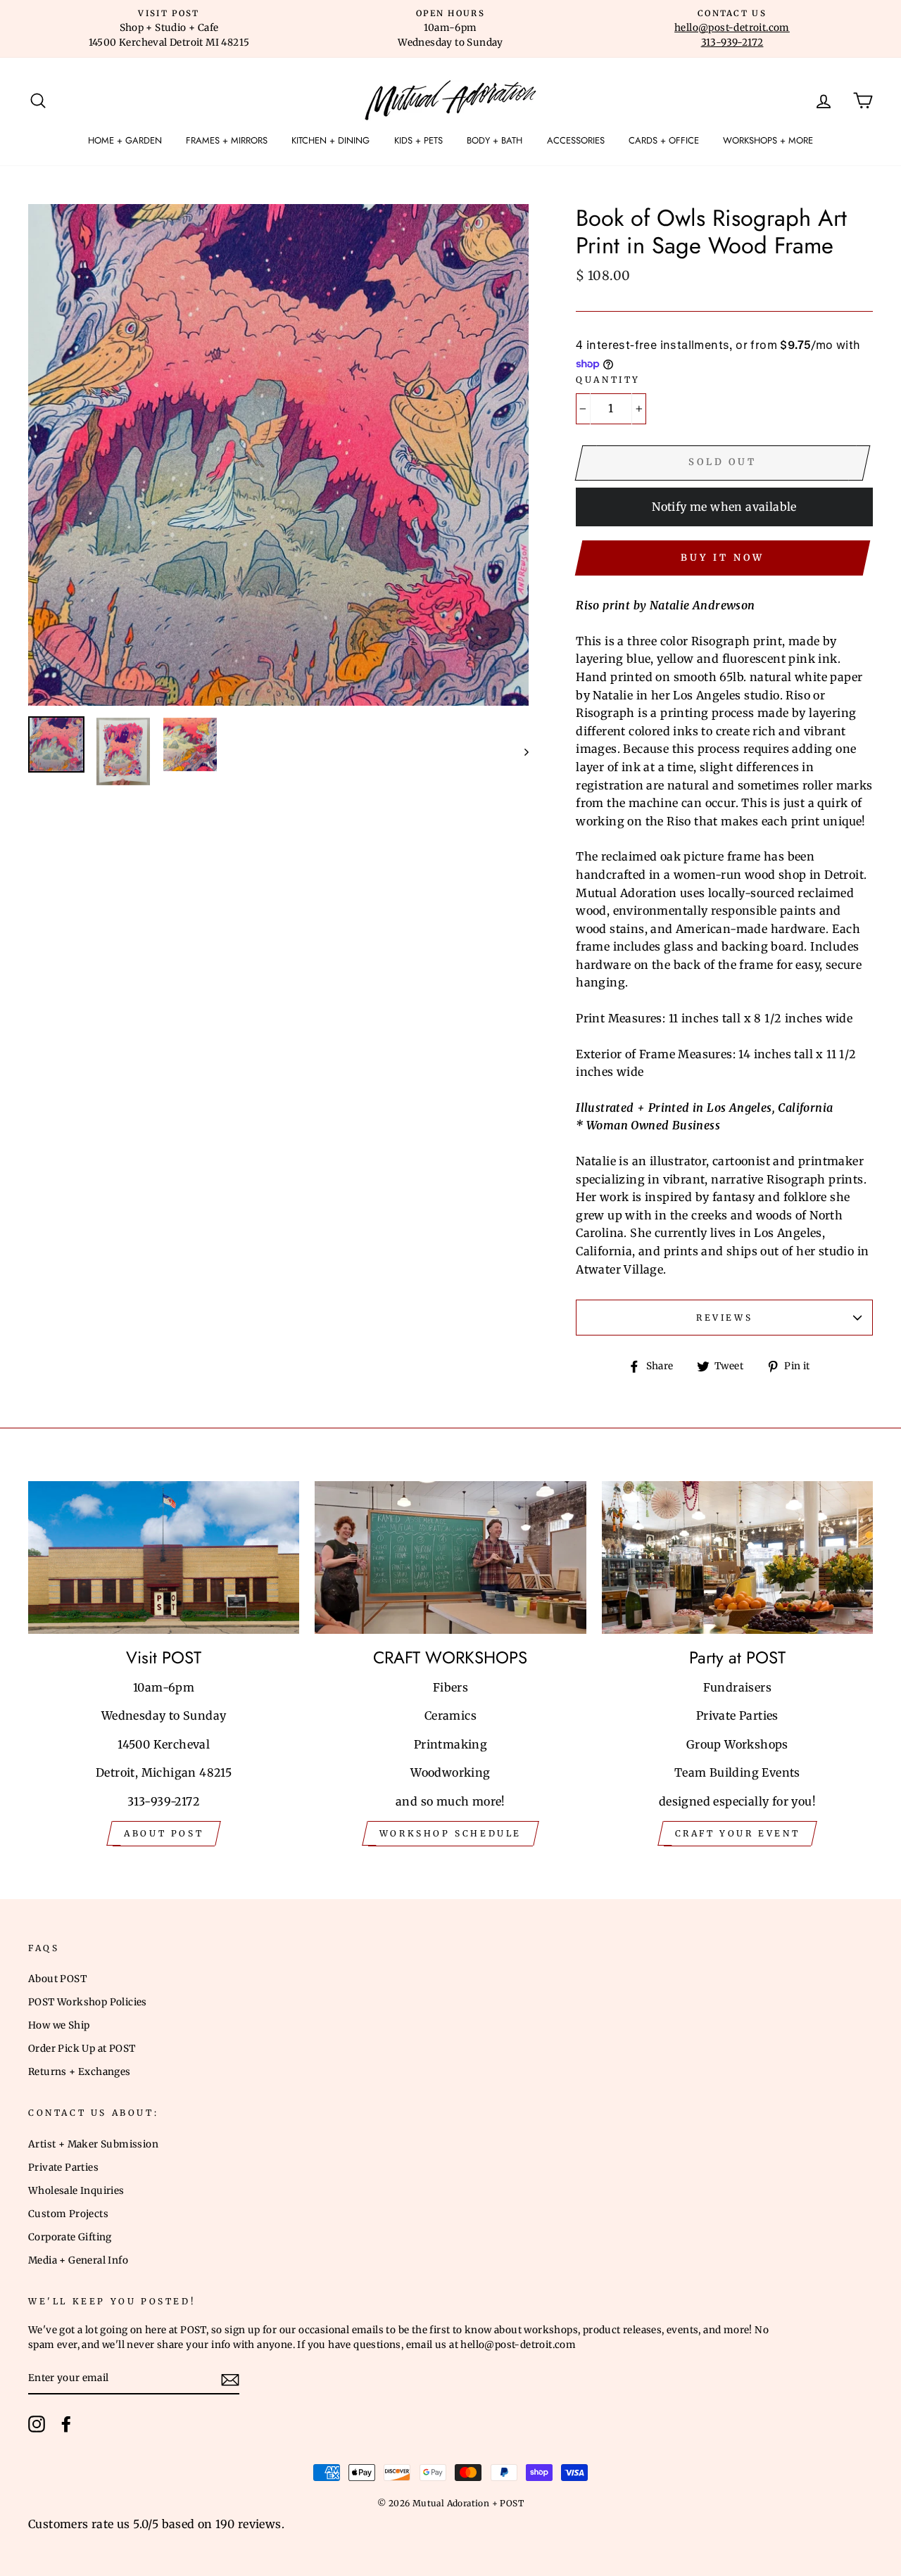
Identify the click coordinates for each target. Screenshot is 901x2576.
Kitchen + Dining (330, 140)
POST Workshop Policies (88, 2002)
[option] (169, 29)
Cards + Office (664, 140)
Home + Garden (125, 140)
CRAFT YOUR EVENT (738, 1833)
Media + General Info (78, 2260)
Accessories (576, 140)
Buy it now (722, 558)
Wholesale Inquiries (76, 2191)
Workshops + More (768, 140)
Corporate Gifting (70, 2237)
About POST (57, 1979)
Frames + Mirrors (227, 140)
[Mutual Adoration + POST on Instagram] (37, 2424)
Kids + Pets (418, 140)
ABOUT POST (164, 1833)
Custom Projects (68, 2214)
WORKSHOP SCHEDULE (450, 1833)
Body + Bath (494, 140)
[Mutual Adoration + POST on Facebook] (66, 2424)
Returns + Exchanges (80, 2072)
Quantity (608, 380)
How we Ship (59, 2025)
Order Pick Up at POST (82, 2049)
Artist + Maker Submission (93, 2144)
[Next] (520, 751)
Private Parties (63, 2168)
